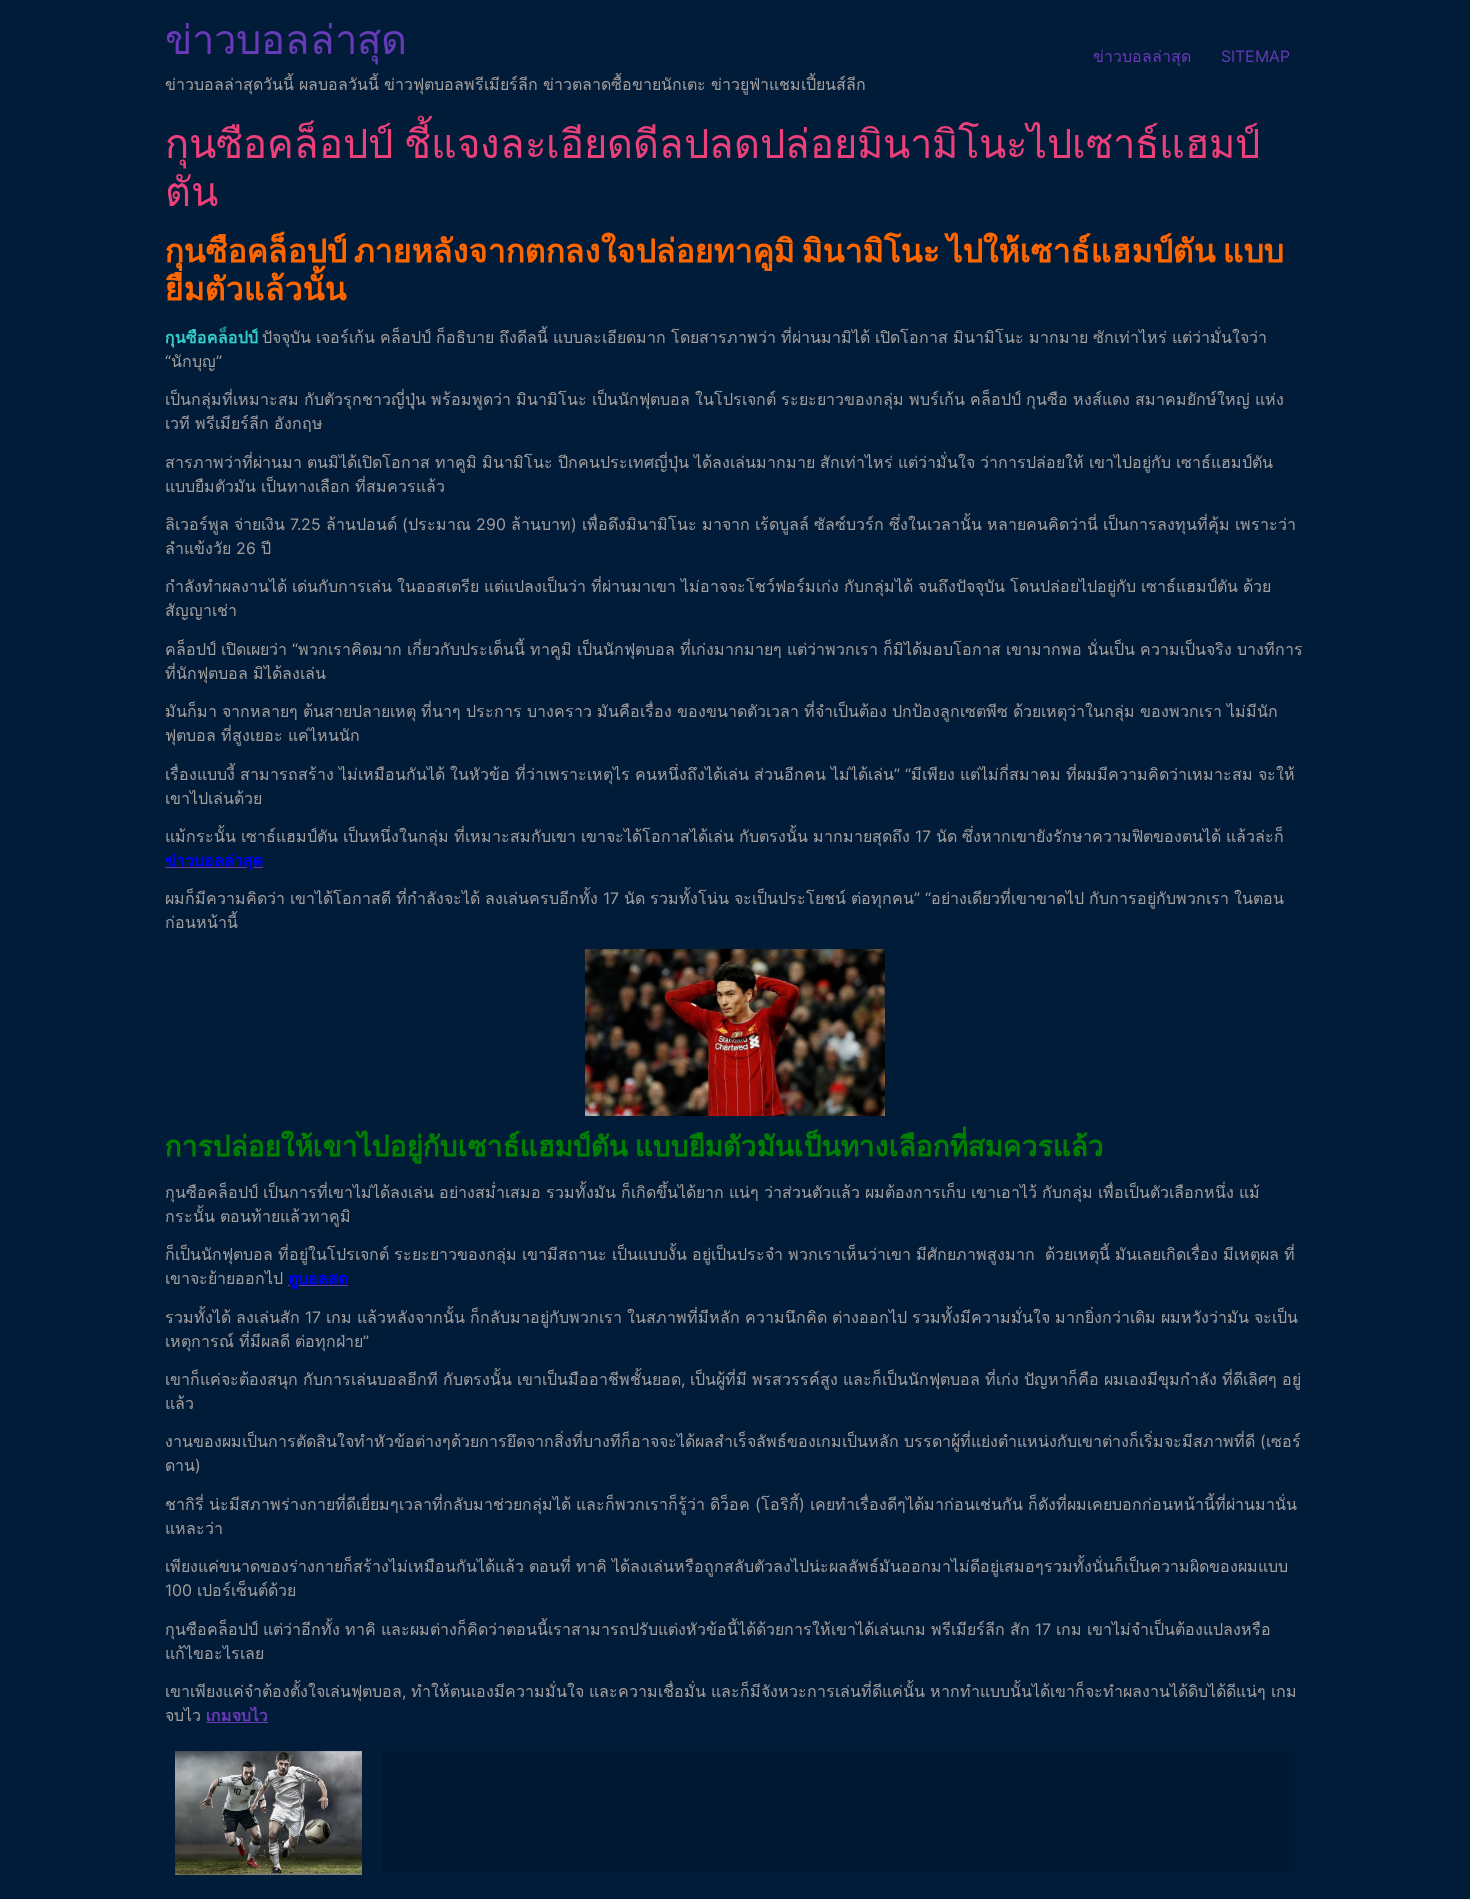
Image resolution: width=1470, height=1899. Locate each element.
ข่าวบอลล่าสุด (286, 39)
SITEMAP (1255, 56)
